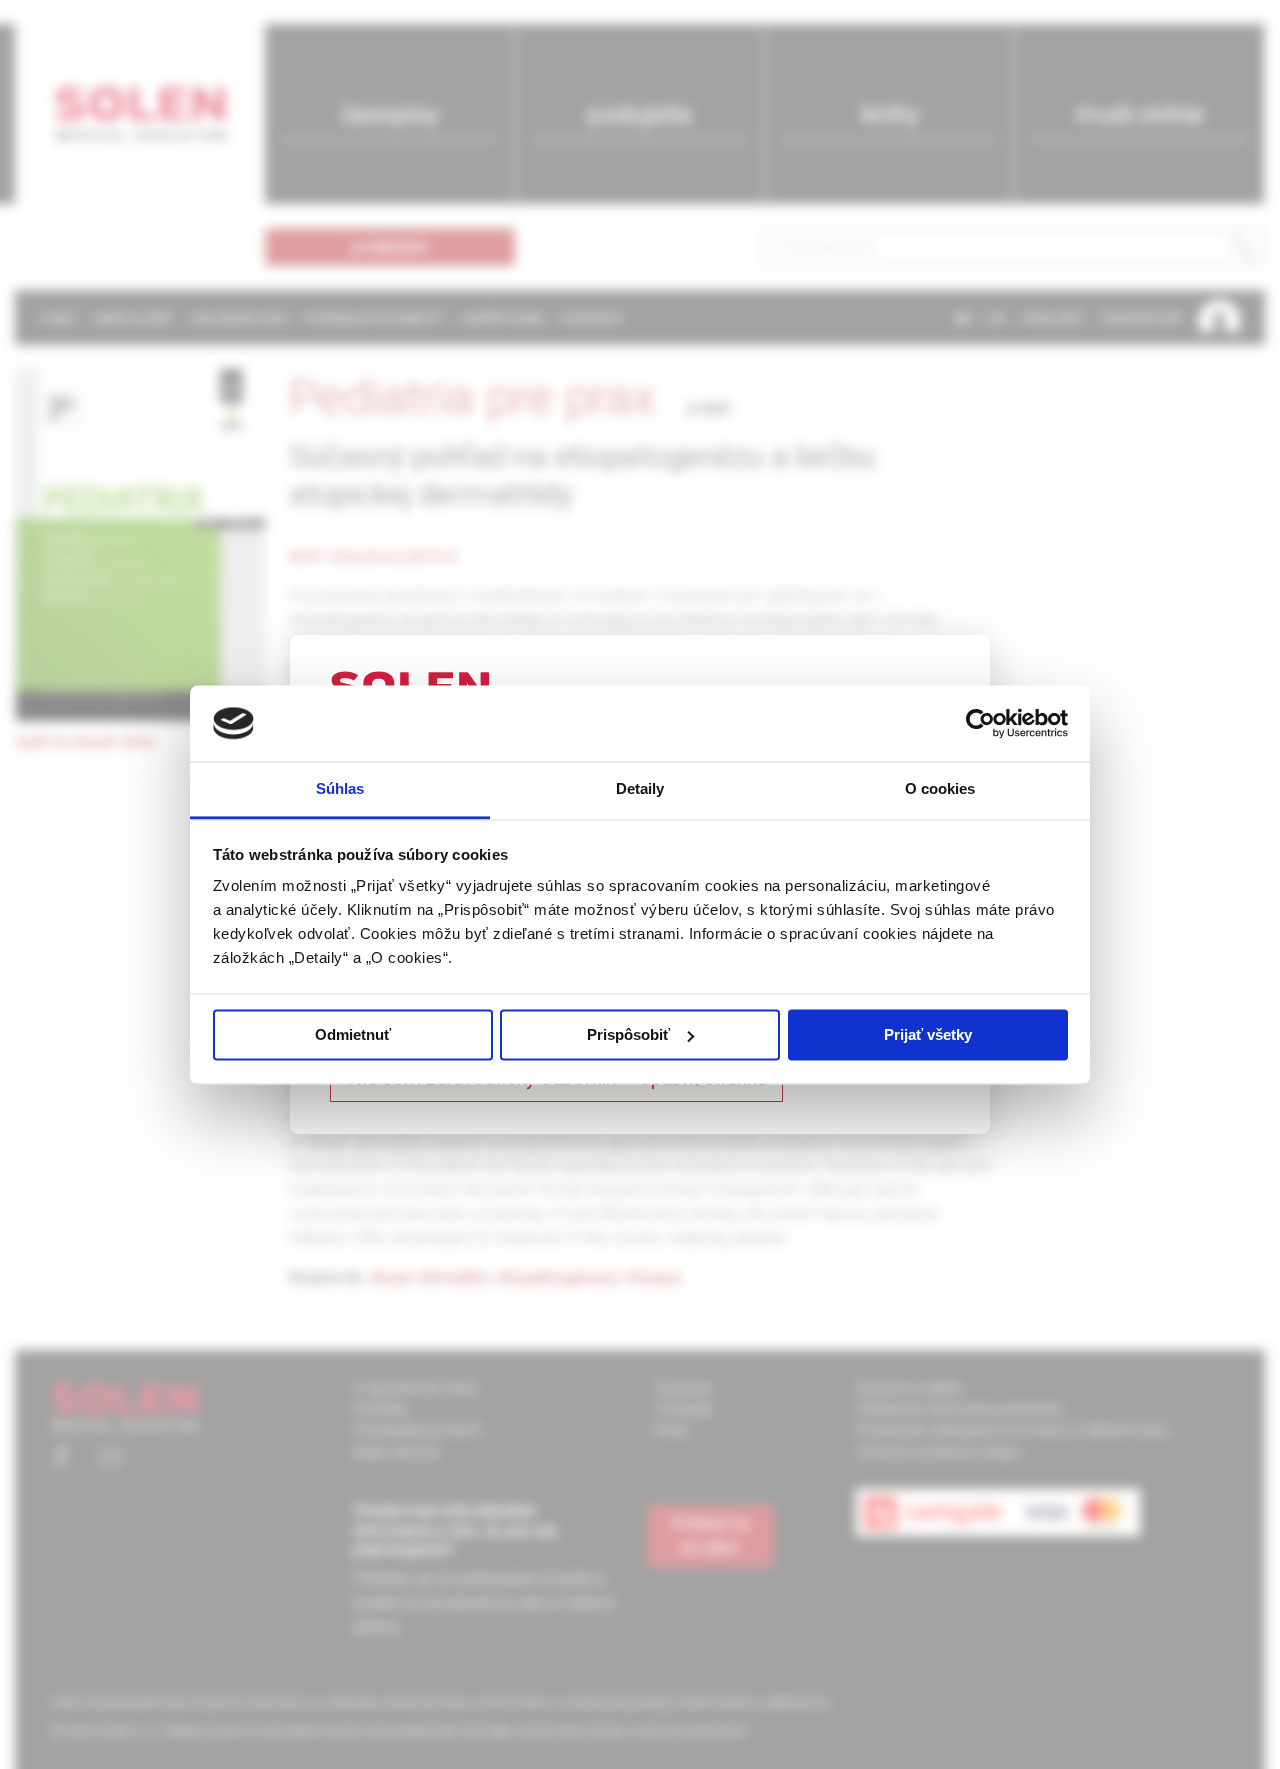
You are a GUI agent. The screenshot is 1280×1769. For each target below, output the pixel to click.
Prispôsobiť (628, 1034)
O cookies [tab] (940, 789)
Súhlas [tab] (340, 789)
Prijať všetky (928, 1034)
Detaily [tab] (640, 789)
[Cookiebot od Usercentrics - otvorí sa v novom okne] (980, 723)
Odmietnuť (353, 1034)
